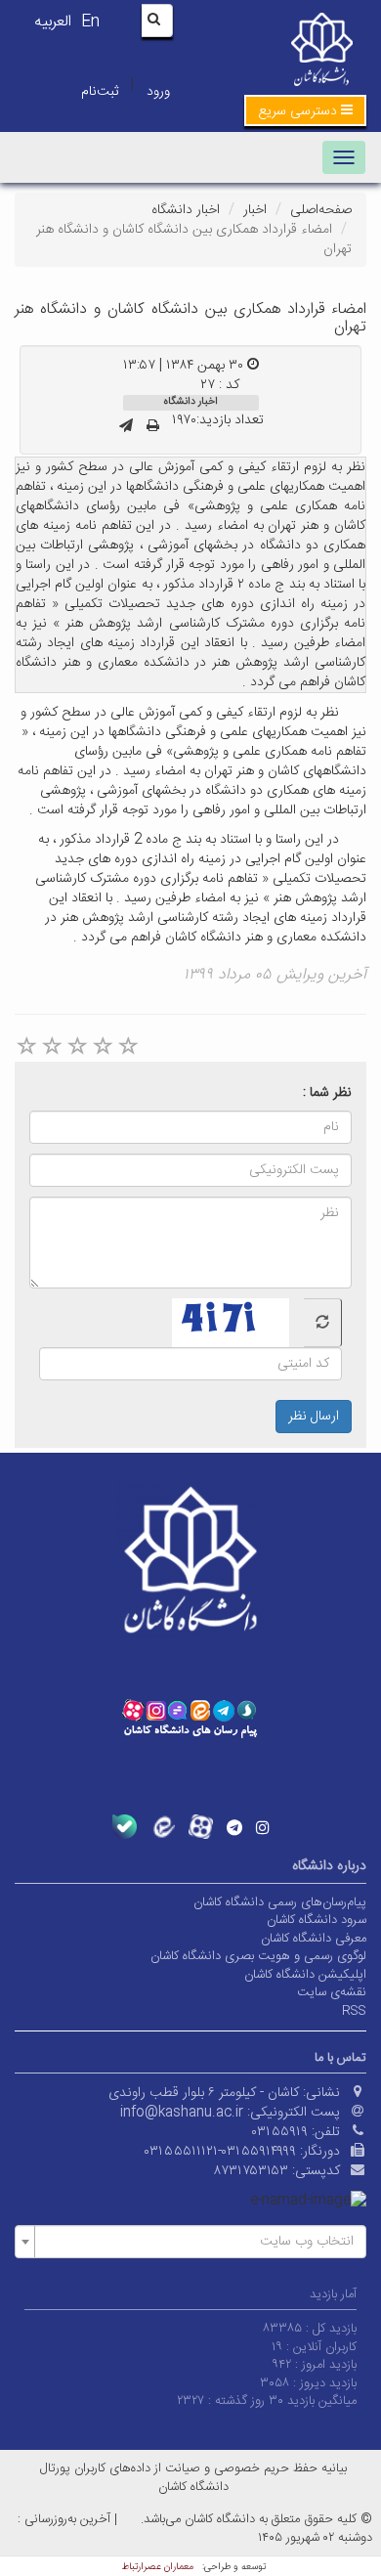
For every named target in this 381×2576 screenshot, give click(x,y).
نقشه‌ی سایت (332, 1992)
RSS (354, 2011)
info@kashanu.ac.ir (182, 2113)
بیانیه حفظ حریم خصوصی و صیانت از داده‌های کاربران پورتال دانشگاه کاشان (193, 2478)
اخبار (255, 210)
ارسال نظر (314, 1417)
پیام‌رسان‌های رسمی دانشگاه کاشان (280, 1902)
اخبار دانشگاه (186, 210)
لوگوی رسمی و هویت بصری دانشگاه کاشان (258, 1956)
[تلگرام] (234, 1827)
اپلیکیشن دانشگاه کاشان (305, 1975)
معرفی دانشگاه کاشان (314, 1939)
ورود (158, 92)
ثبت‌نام (100, 92)
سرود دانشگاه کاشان (317, 1920)
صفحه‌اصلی (321, 210)
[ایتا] (163, 1827)
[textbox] (196, 2242)
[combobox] (190, 2242)
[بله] (125, 1827)
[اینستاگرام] (263, 1827)
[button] (305, 110)
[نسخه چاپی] (153, 427)
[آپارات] (201, 1827)
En (90, 22)
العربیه (53, 22)
